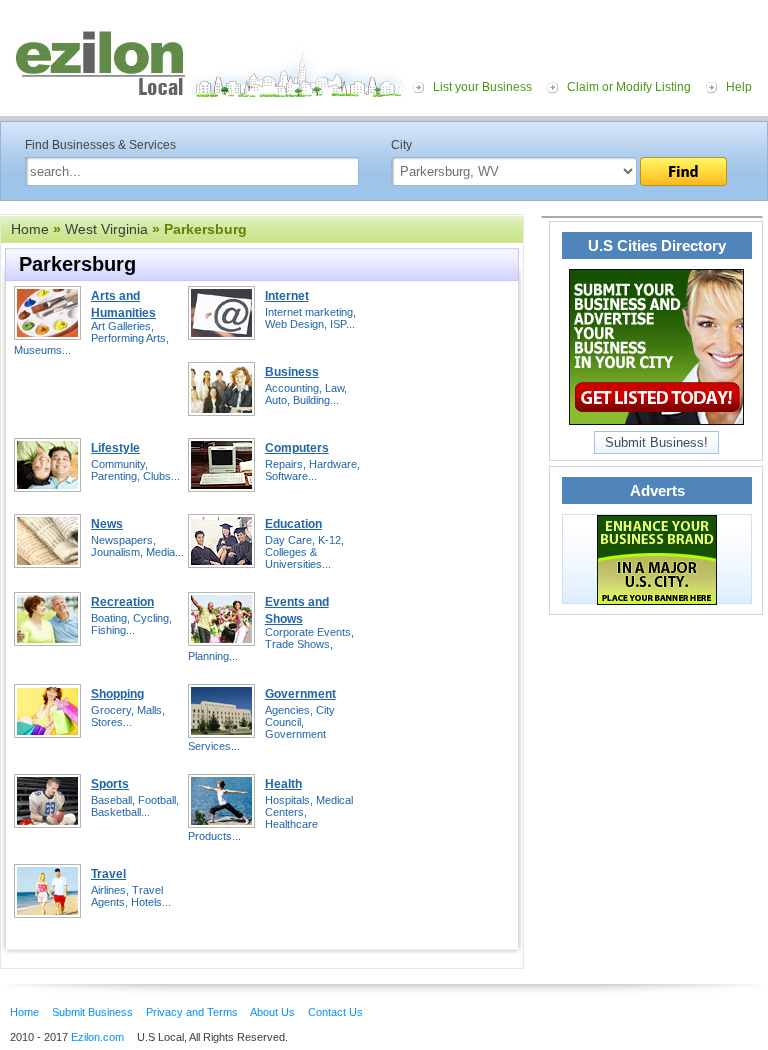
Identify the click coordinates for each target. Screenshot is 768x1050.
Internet (287, 296)
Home (30, 229)
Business (292, 372)
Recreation (122, 602)
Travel (108, 874)
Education (293, 524)
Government (300, 694)
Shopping (117, 694)
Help (739, 87)
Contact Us (335, 1012)
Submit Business (92, 1012)
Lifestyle (115, 448)
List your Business (482, 87)
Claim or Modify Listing (629, 87)
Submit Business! (656, 442)
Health (283, 784)
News (107, 524)
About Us (272, 1012)
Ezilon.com (97, 1037)
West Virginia (106, 229)
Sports (110, 784)
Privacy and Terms (192, 1012)
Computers (297, 448)
